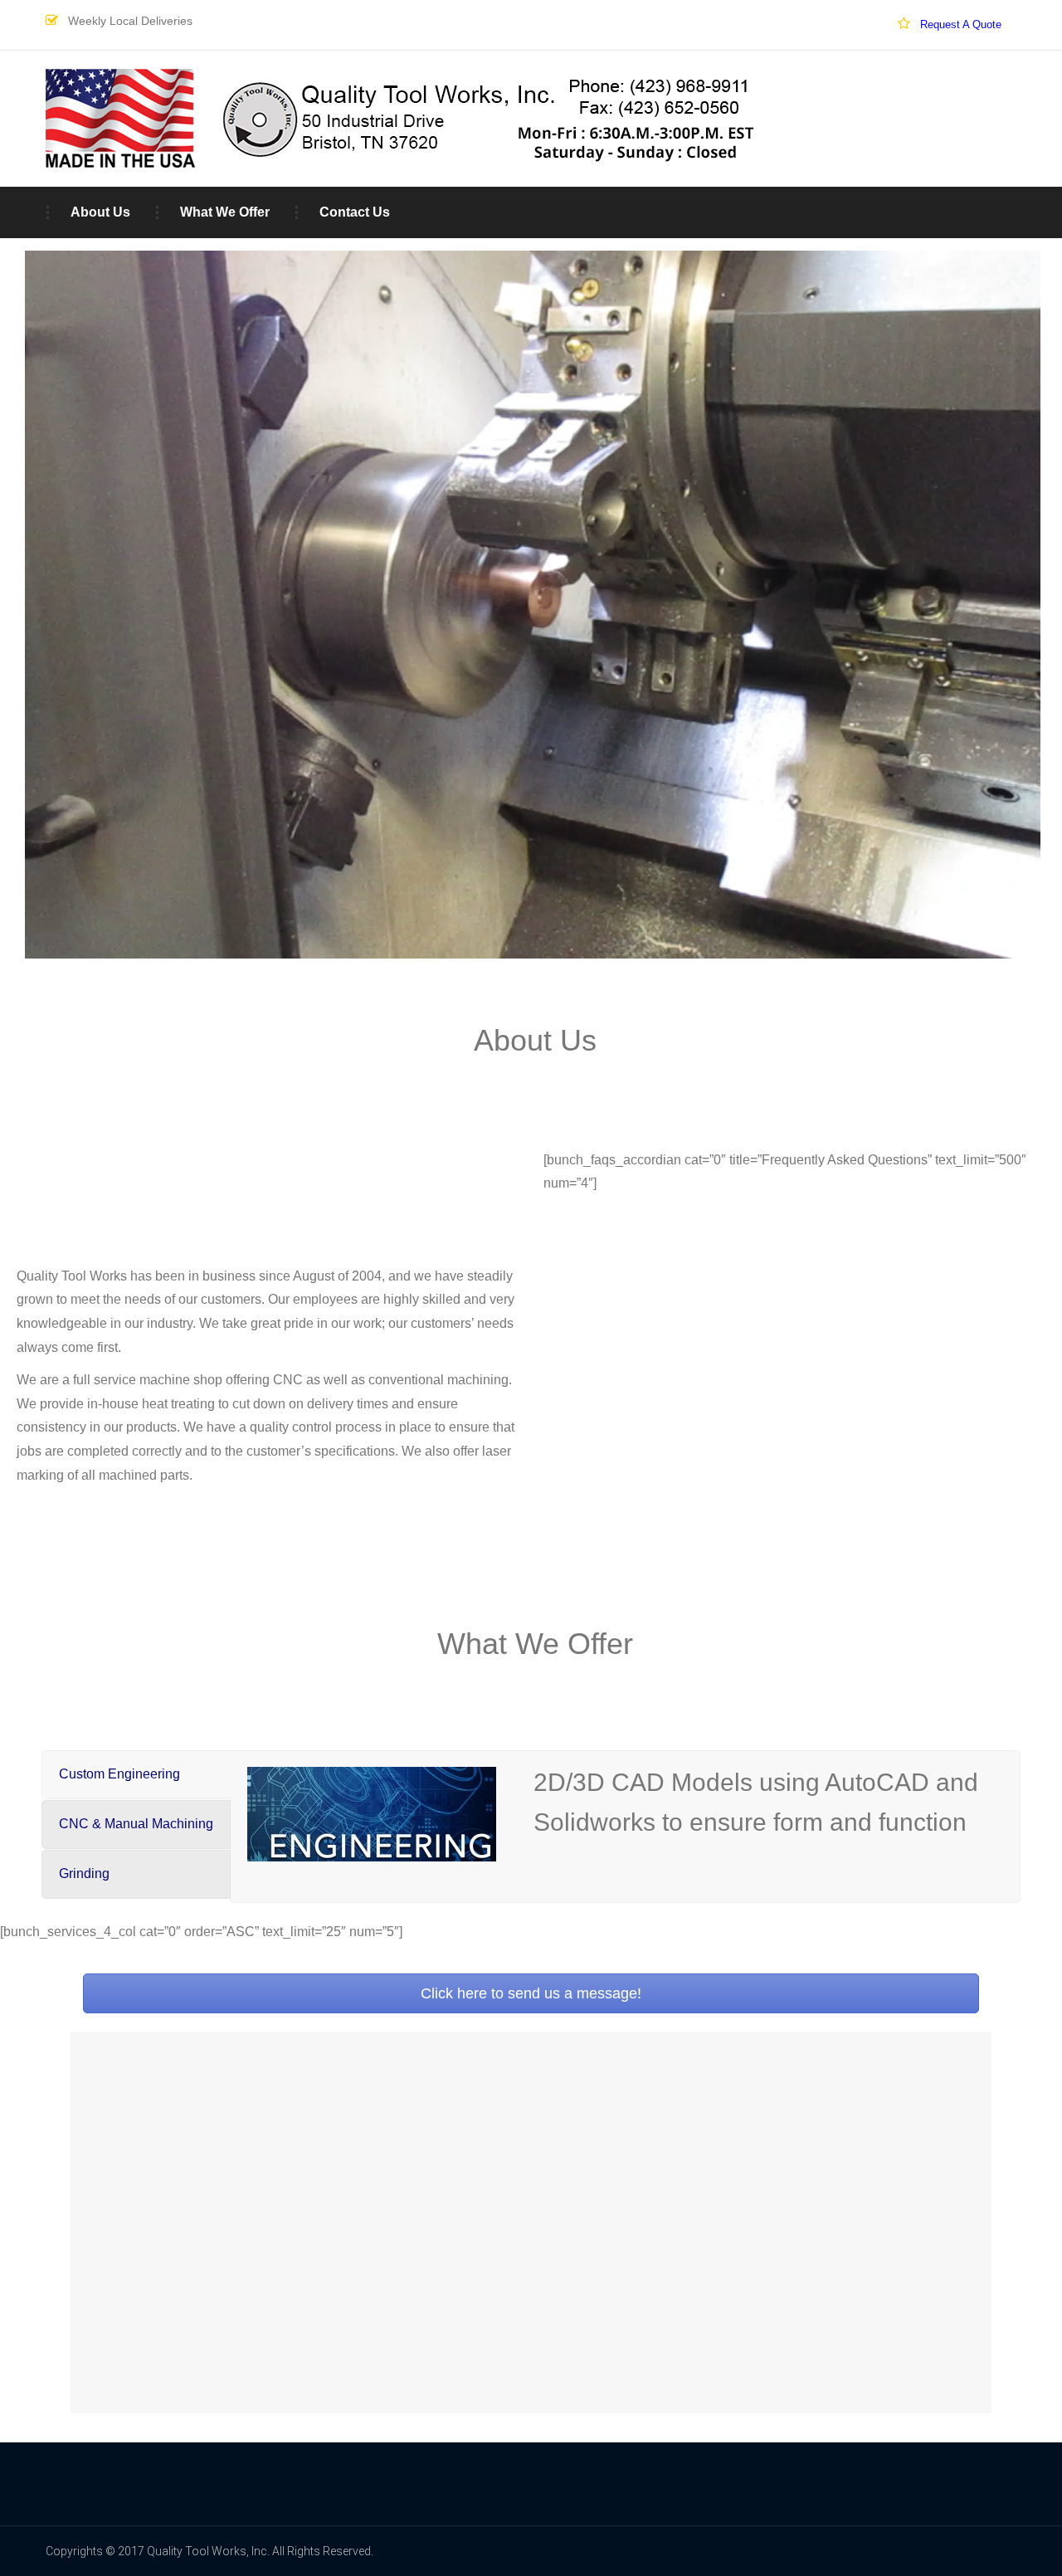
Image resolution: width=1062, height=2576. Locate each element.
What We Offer (225, 212)
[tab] (136, 1775)
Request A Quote (961, 24)
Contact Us (355, 212)
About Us (100, 212)
